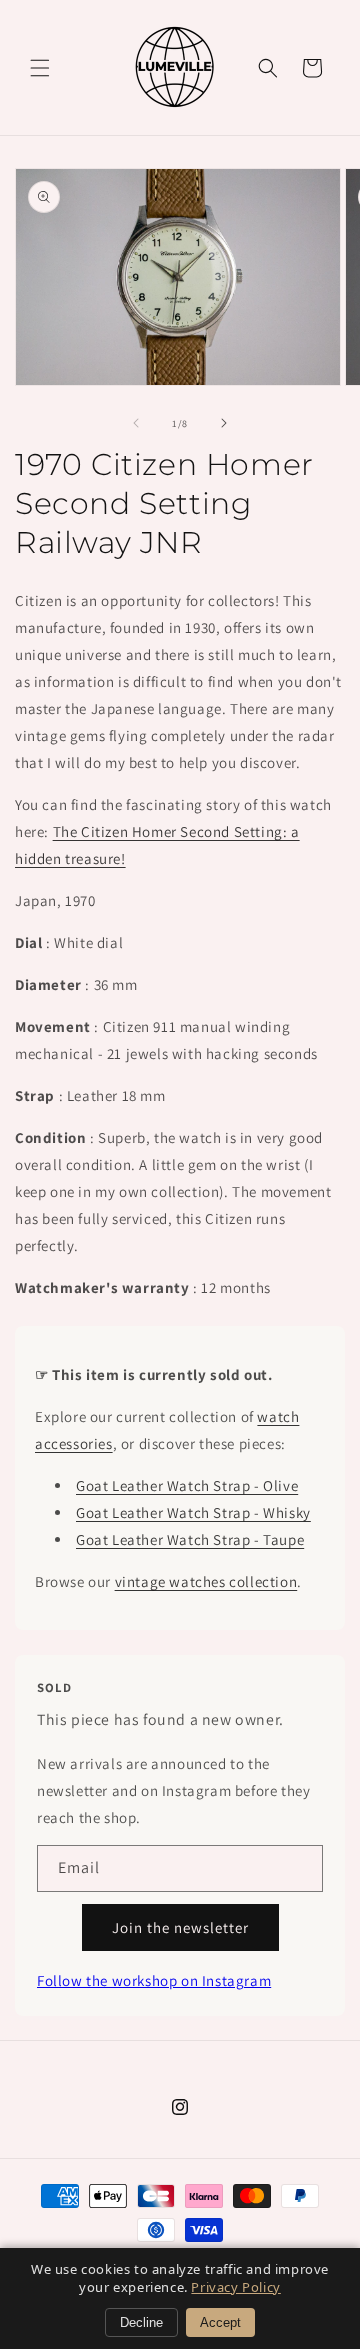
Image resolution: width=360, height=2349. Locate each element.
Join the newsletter (180, 1927)
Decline (141, 2322)
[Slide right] (224, 423)
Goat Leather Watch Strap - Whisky (193, 1512)
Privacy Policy (235, 2287)
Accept (220, 2322)
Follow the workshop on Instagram (154, 1980)
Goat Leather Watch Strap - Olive (187, 1485)
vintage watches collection (206, 1581)
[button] (40, 68)
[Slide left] (136, 423)
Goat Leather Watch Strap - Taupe (190, 1539)
